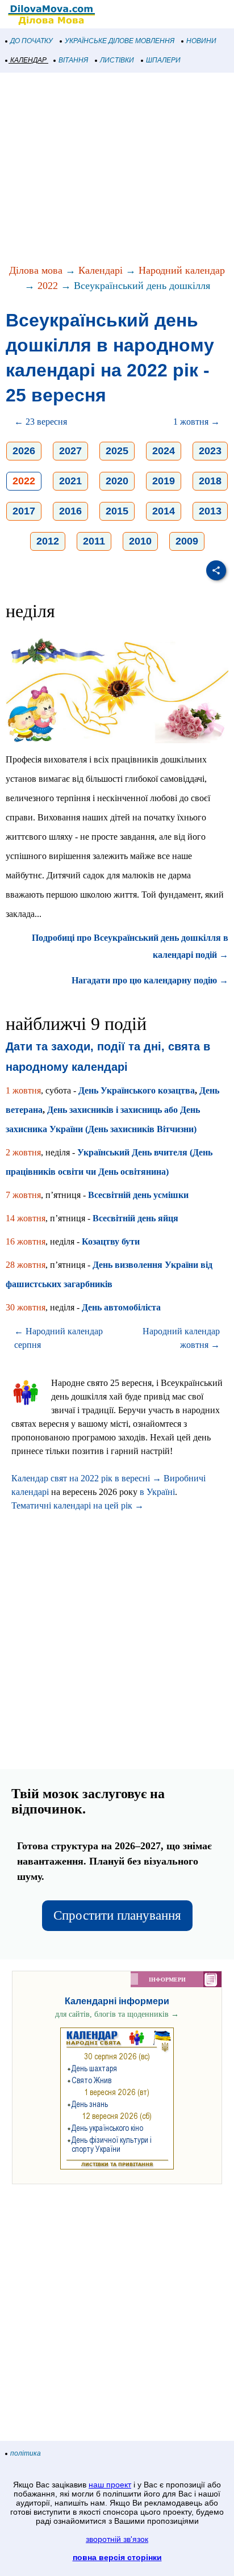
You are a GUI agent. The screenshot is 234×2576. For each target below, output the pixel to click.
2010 (140, 541)
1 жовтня (23, 1090)
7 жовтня (23, 1195)
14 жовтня (26, 1218)
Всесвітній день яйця (135, 1218)
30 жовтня (26, 1307)
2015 (117, 511)
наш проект (110, 2485)
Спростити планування (117, 1915)
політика (26, 2453)
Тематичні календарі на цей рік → (78, 1505)
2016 (70, 511)
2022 (48, 286)
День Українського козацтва (137, 1090)
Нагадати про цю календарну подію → (150, 980)
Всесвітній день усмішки (138, 1195)
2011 (94, 541)
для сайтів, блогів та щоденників (117, 2014)
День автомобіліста (121, 1307)
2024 (164, 451)
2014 (164, 511)
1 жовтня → (197, 422)
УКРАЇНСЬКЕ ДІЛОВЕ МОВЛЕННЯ (120, 41)
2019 (164, 481)
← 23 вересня (41, 422)
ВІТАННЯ (73, 60)
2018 (210, 481)
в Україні (157, 1492)
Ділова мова (36, 270)
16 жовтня (26, 1241)
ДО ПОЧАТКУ (32, 41)
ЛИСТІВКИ (117, 60)
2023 (210, 451)
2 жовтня (23, 1152)
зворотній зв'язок (117, 2539)
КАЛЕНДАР (28, 60)
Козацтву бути (111, 1241)
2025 (117, 451)
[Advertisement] (117, 169)
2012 (48, 541)
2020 (117, 481)
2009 (187, 541)
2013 (210, 511)
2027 (70, 451)
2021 (70, 481)
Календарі (101, 270)
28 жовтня (26, 1265)
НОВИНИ (201, 41)
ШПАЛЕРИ (163, 60)
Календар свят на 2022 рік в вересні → (86, 1478)
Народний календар (182, 270)
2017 (24, 511)
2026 (24, 451)
